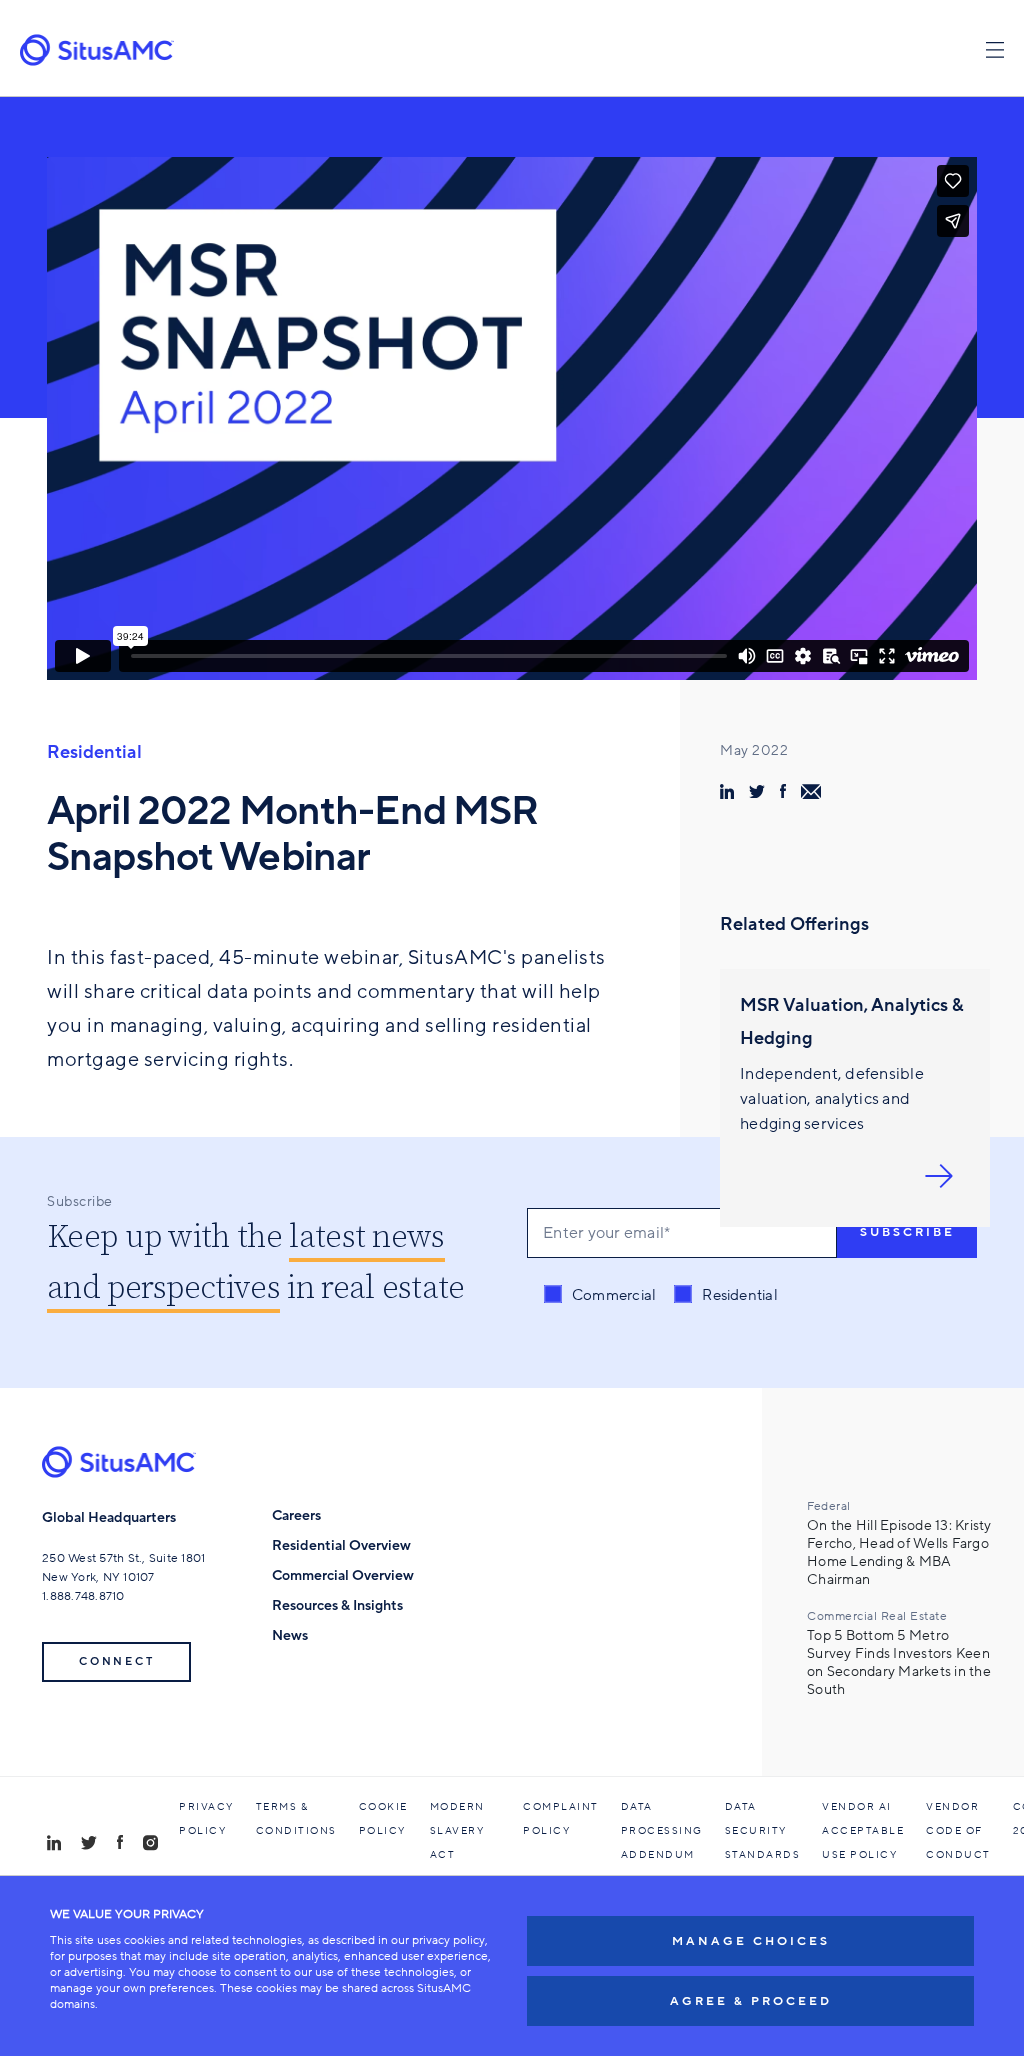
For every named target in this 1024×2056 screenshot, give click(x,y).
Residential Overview (341, 1545)
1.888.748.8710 (83, 1596)
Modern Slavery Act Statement (466, 1843)
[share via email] (811, 791)
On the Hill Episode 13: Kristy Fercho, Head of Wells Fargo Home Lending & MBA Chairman (899, 1553)
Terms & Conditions (296, 1819)
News (290, 1635)
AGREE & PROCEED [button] (751, 2001)
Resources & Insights (337, 1605)
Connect (116, 1661)
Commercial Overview (343, 1575)
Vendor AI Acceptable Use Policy (863, 1831)
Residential (94, 752)
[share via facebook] (783, 791)
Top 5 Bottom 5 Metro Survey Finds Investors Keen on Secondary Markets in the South (899, 1663)
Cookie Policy (383, 1819)
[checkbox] (661, 1295)
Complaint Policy (561, 1819)
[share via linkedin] (727, 791)
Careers (296, 1515)
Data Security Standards (763, 1831)
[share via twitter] (757, 791)
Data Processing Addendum (662, 1831)
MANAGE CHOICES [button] (751, 1941)
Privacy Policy (206, 1819)
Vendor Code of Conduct (958, 1831)
